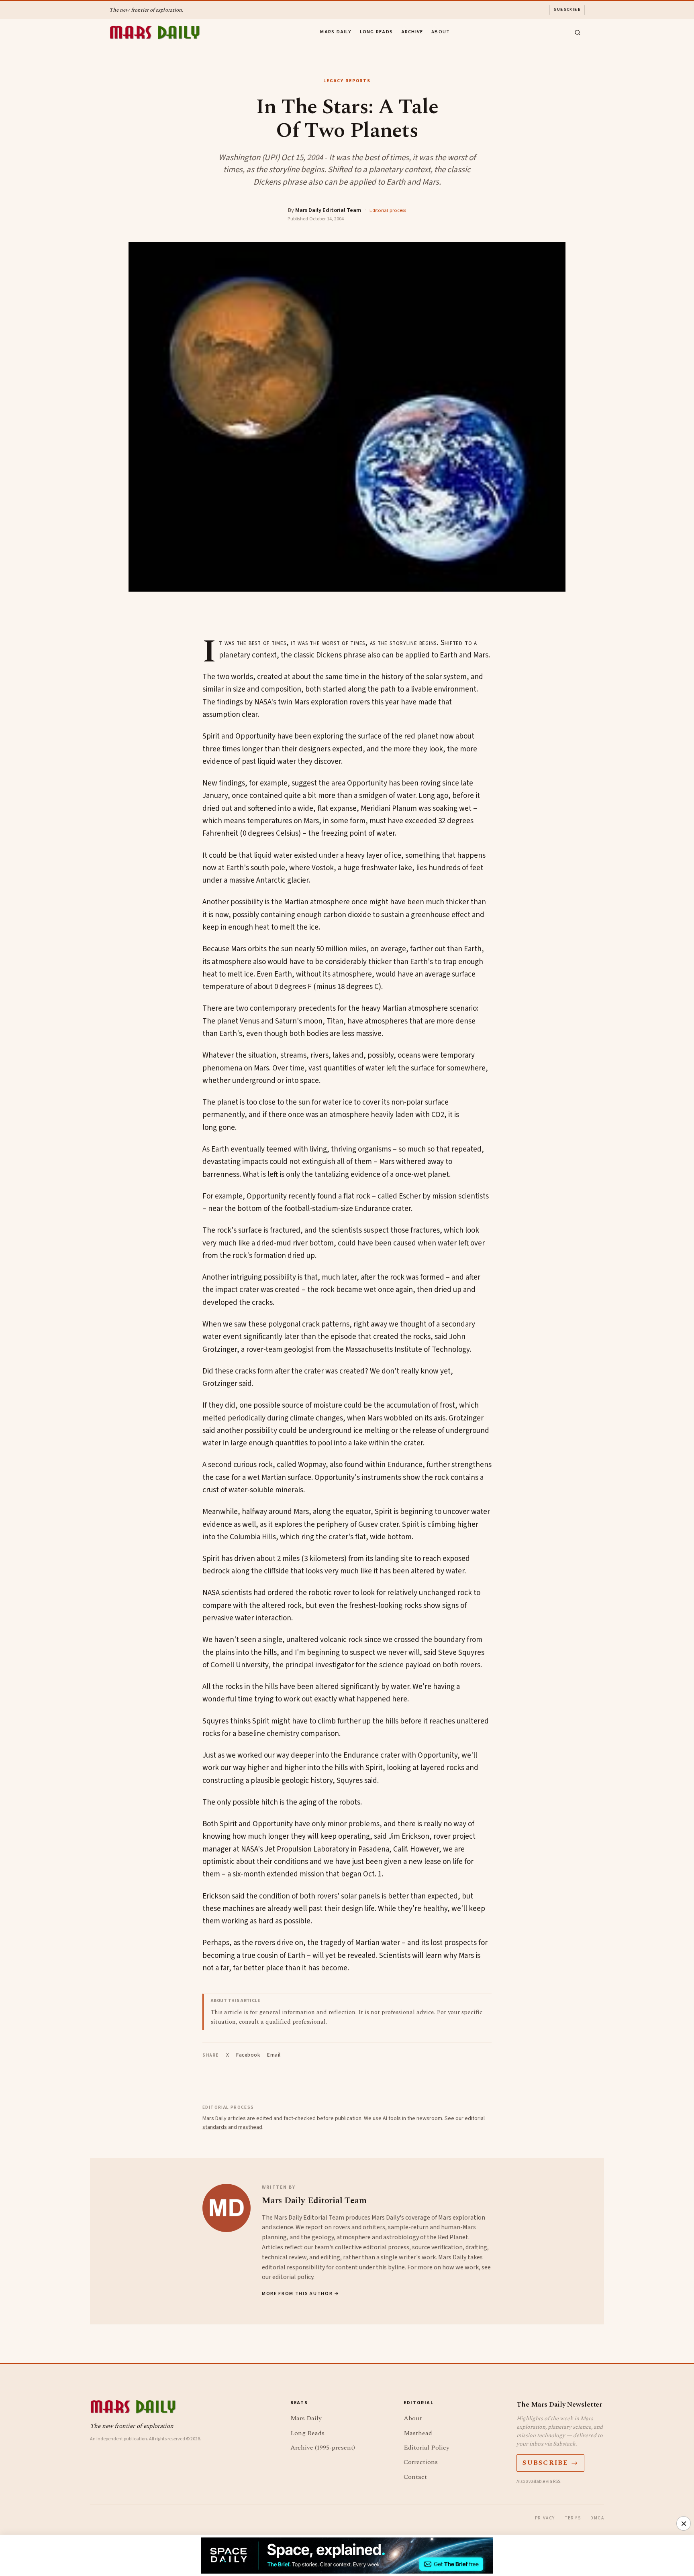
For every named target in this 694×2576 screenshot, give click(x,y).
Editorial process (388, 210)
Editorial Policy (427, 2448)
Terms (573, 2518)
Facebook (248, 2055)
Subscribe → (550, 2463)
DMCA (597, 2518)
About (441, 32)
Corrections (421, 2462)
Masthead (418, 2433)
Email (274, 2055)
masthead (250, 2127)
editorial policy (293, 2277)
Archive (412, 32)
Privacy (545, 2518)
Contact (415, 2477)
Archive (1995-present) (323, 2448)
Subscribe (567, 10)
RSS (557, 2481)
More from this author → (301, 2294)
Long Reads (377, 32)
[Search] (578, 33)
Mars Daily (336, 32)
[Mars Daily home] (155, 33)
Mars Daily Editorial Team (328, 210)
